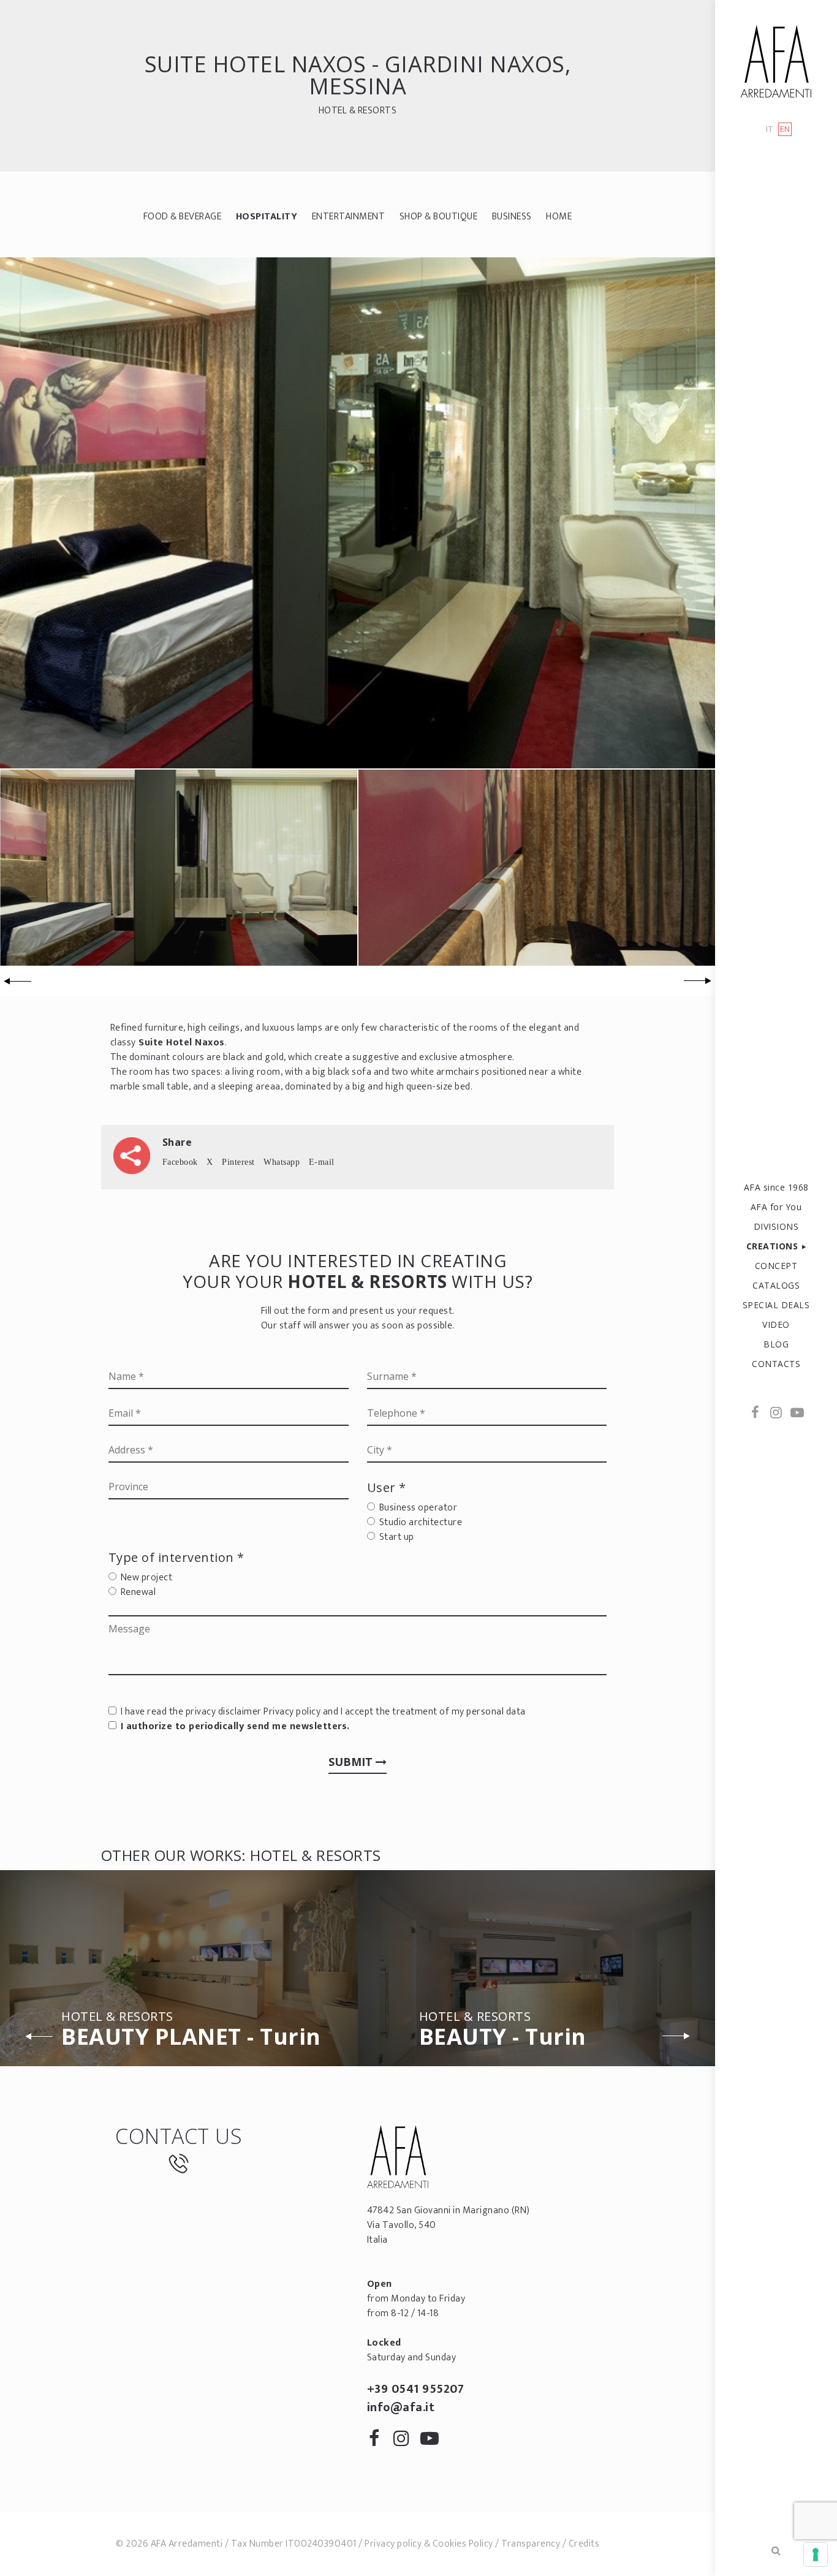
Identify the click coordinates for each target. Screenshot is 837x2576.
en (785, 129)
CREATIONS (772, 1246)
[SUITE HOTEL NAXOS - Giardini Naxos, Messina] (358, 513)
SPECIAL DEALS (776, 1305)
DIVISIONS (776, 1226)
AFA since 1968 (776, 1187)
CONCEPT (776, 1266)
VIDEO (776, 1324)
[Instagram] (776, 1414)
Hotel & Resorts (358, 111)
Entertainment (349, 217)
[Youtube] (797, 1414)
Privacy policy (292, 1712)
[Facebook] (756, 1414)
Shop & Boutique (439, 217)
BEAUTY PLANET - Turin (191, 2031)
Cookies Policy (463, 2544)
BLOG (776, 1344)
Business (512, 217)
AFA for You (776, 1207)
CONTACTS (776, 1364)
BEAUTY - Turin (503, 2031)
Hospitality (267, 217)
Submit (352, 1762)
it (769, 130)
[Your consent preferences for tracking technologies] (816, 2555)
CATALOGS (776, 1285)
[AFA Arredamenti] (776, 61)
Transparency (531, 2544)
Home (559, 217)
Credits (584, 2544)
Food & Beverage (183, 217)
